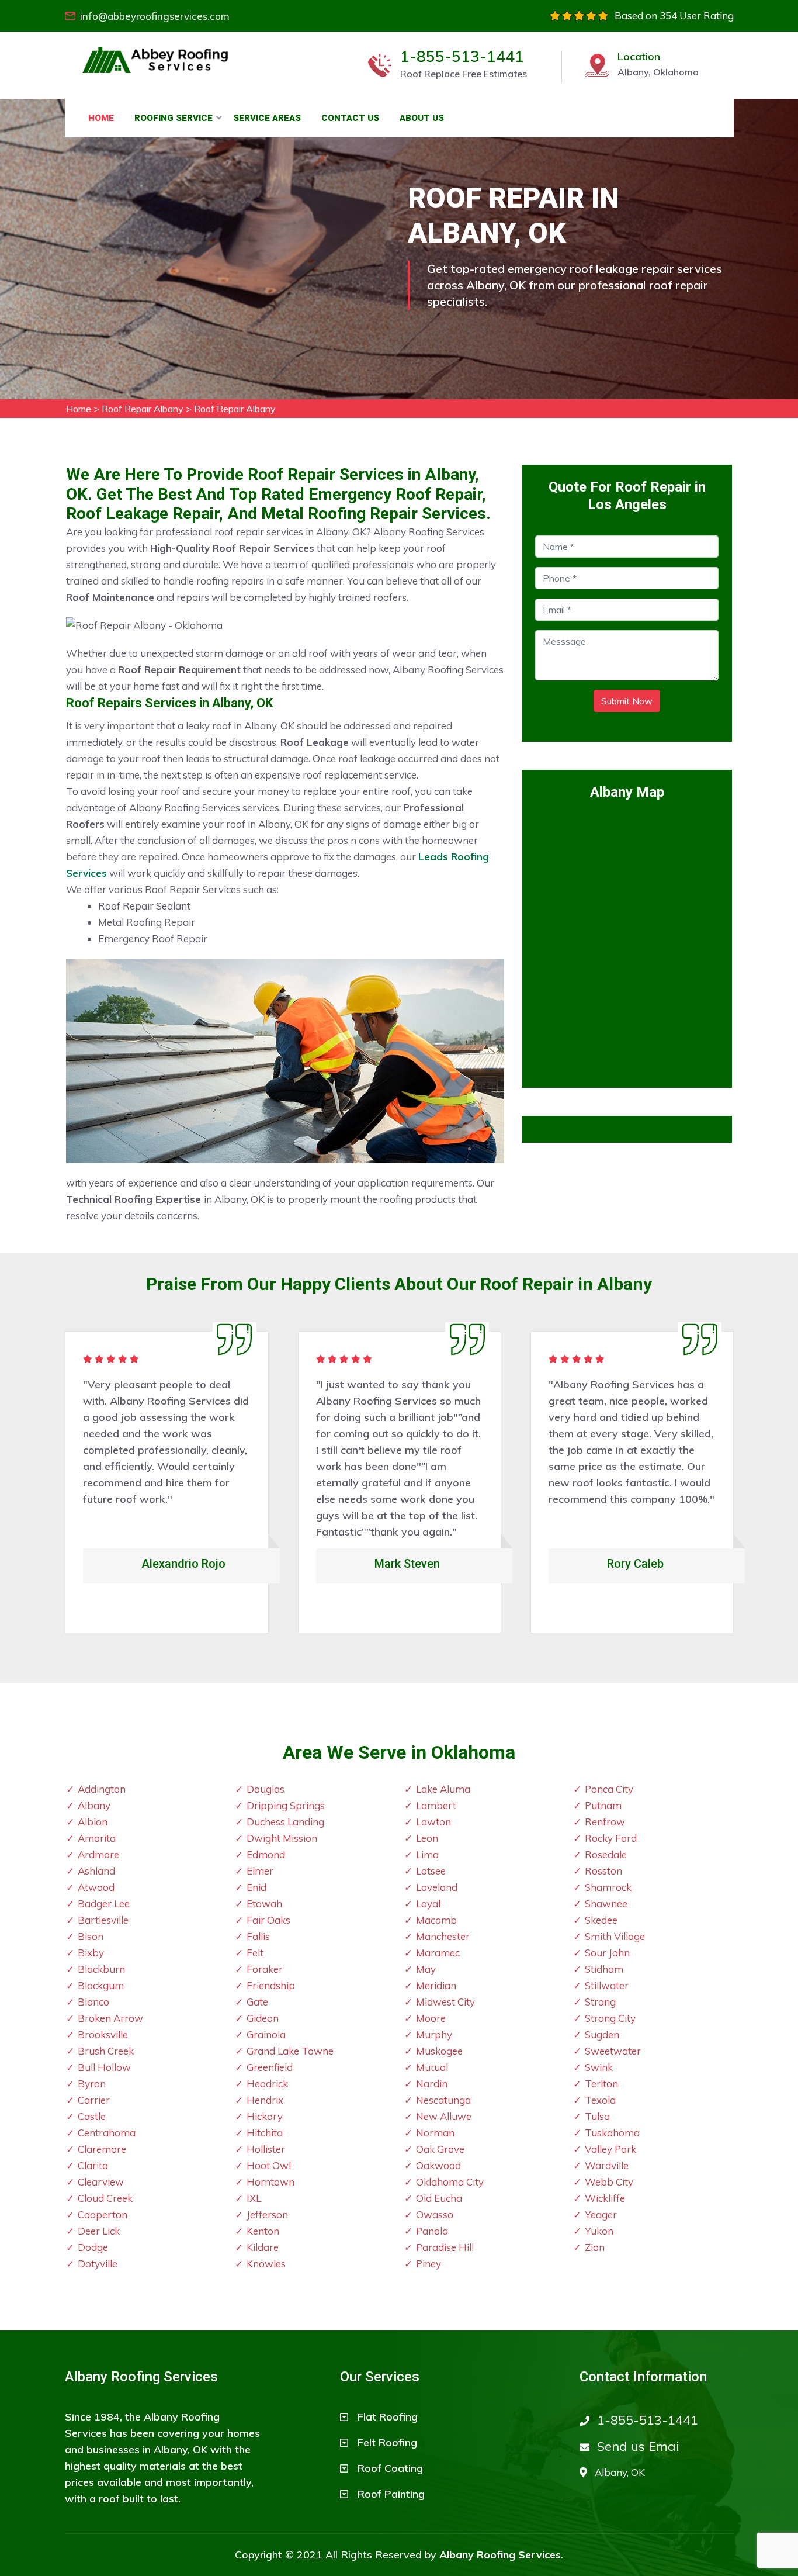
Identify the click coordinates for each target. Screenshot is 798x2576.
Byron (92, 2084)
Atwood (96, 1887)
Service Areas (267, 118)
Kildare (263, 2247)
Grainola (266, 2034)
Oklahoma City (450, 2182)
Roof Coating (390, 2468)
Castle (92, 2116)
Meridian (436, 1985)
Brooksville (103, 2034)
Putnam (603, 1805)
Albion (93, 1822)
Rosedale (606, 1854)
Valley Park (610, 2149)
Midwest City (445, 2002)
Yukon (599, 2231)
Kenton (263, 2231)
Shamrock (608, 1887)
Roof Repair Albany (143, 409)
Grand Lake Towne (290, 2051)
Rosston (603, 1871)
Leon (427, 1838)
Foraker (265, 1969)
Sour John (607, 1953)
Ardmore (98, 1854)
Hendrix (265, 2100)
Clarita (93, 2165)
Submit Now (627, 701)
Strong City (610, 2018)
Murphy (434, 2034)
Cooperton (103, 2214)
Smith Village (615, 1936)
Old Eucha (439, 2198)
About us (422, 118)
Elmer (260, 1871)
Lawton (433, 1822)
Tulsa (597, 2116)
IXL (254, 2198)
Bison (91, 1936)
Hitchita (265, 2133)
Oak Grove (440, 2149)
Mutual (432, 2067)
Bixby (91, 1953)
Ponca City (609, 1789)
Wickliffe (605, 2198)
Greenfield (270, 2067)
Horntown (270, 2182)
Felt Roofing (387, 2442)
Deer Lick (99, 2231)
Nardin (432, 2084)
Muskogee (439, 2051)
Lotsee (431, 1871)
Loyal (428, 1904)
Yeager (601, 2214)
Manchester (443, 1936)
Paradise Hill (445, 2247)
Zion (595, 2247)
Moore (431, 2018)
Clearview (101, 2182)
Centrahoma (107, 2133)
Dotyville (98, 2264)
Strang (600, 2002)
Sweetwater (613, 2051)
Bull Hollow (104, 2067)
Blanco (93, 2002)
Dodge (93, 2247)
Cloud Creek (105, 2198)
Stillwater (607, 1985)
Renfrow (605, 1822)
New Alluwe (444, 2116)
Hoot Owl (269, 2165)
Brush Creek (106, 2051)
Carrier (94, 2100)
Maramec (438, 1953)
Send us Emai (638, 2446)
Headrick (267, 2084)
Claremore (102, 2149)
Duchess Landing (285, 1822)
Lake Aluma (443, 1789)
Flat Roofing (388, 2417)
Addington (102, 1789)
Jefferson (267, 2214)
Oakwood (438, 2165)
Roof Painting (391, 2494)
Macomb (436, 1920)
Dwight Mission (282, 1838)
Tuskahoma (612, 2133)
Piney (429, 2264)
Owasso (435, 2214)
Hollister (266, 2149)
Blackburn (101, 1969)
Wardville (607, 2165)
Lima (427, 1854)
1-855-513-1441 (462, 57)
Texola (600, 2100)
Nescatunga (443, 2100)
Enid (256, 1887)
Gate (257, 2002)
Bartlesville (103, 1920)
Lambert (436, 1805)
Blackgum (101, 1985)
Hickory (265, 2116)
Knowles (266, 2264)
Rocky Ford (611, 1838)
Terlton (601, 2084)
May (426, 1969)
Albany (94, 1805)
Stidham (604, 1969)
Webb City (609, 2182)
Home (101, 118)
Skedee (601, 1920)
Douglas (266, 1789)
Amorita (97, 1838)
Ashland (96, 1871)
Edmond (266, 1854)
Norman (435, 2133)
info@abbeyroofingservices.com (155, 16)
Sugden (602, 2034)
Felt (255, 1953)
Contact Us (350, 118)
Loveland (437, 1887)
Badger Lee (104, 1904)
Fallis (258, 1936)
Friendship (271, 1985)
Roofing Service (174, 118)
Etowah (264, 1904)
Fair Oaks (268, 1920)
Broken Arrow (110, 2018)
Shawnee (606, 1904)
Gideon (263, 2018)
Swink (599, 2067)
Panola (432, 2231)
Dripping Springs (286, 1805)
